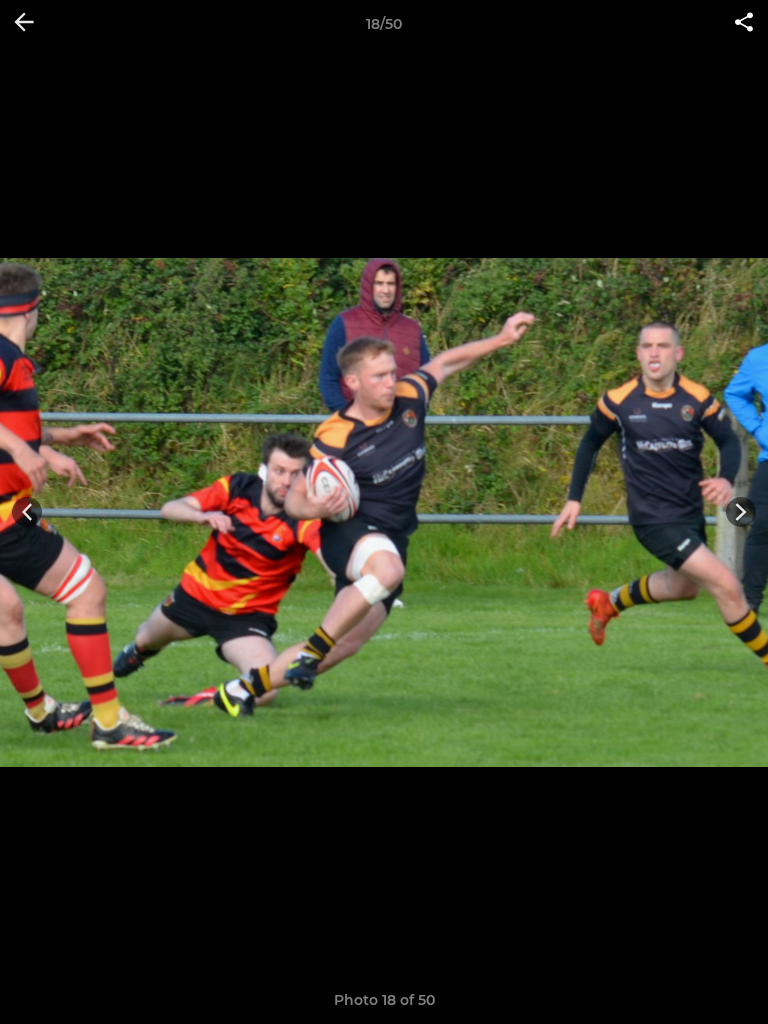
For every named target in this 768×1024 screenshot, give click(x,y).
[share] (744, 24)
